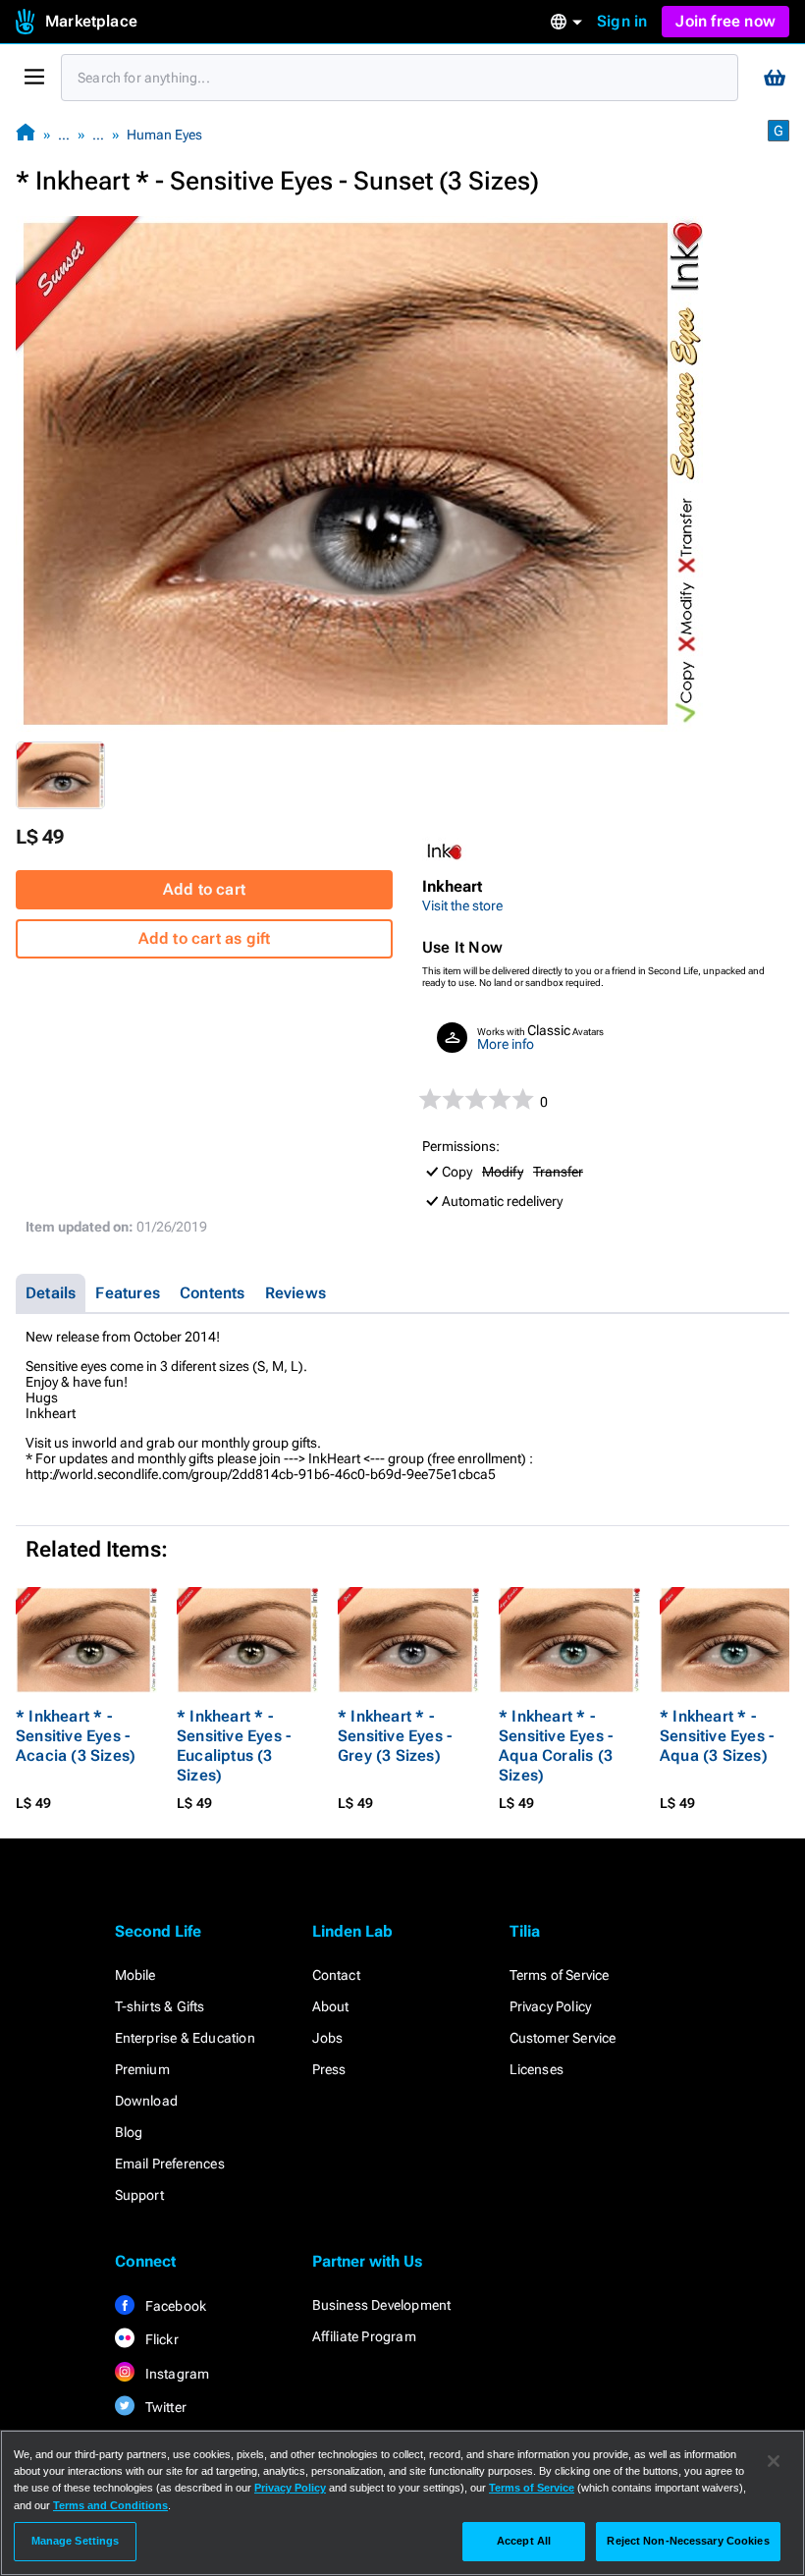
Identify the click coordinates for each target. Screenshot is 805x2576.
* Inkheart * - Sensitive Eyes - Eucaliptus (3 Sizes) (234, 1746)
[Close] (774, 2461)
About (331, 2006)
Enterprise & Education (185, 2038)
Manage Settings (76, 2541)
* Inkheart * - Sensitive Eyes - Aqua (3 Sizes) (717, 1736)
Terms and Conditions (110, 2505)
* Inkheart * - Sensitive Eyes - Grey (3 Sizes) (395, 1736)
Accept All (524, 2541)
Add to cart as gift (205, 938)
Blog (129, 2132)
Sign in (622, 21)
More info (506, 1044)
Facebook (175, 2306)
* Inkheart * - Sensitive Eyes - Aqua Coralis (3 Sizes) (556, 1746)
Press (329, 2069)
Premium (142, 2069)
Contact (336, 1975)
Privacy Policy (551, 2006)
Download (147, 2101)
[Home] (26, 134)
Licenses (537, 2069)
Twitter (165, 2407)
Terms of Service (560, 1975)
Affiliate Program (364, 2336)
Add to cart (204, 889)
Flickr (161, 2339)
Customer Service (563, 2038)
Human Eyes (164, 135)
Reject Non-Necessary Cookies (688, 2541)
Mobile (135, 1975)
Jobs (328, 2038)
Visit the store (462, 905)
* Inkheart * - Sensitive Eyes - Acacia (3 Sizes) (76, 1736)
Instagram (176, 2374)
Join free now (725, 21)
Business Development (382, 2305)
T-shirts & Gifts (160, 2006)
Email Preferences (170, 2164)
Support (139, 2195)
